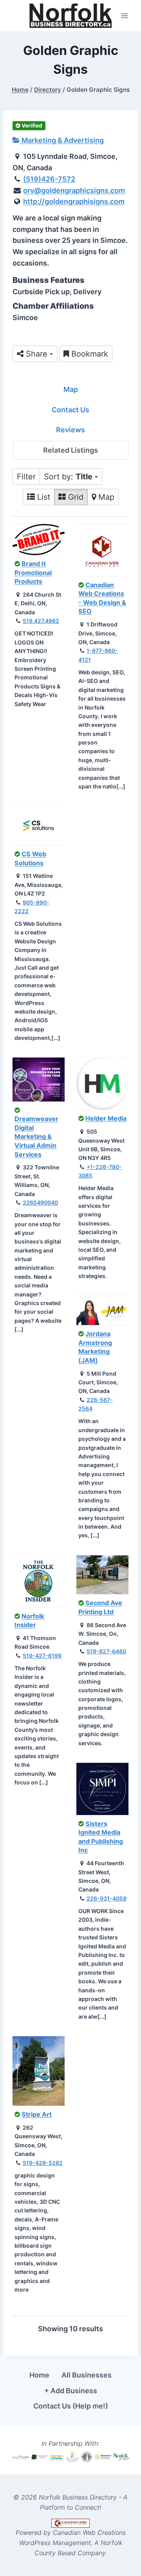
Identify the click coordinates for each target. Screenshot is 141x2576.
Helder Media (106, 1118)
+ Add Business (71, 2391)
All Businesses (87, 2375)
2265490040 (40, 1202)
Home (39, 2375)
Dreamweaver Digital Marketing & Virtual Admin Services (36, 1136)
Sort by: (68, 477)
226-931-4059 (107, 1898)
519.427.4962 (41, 621)
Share (37, 354)
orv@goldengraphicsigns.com (74, 190)
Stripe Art (37, 2114)
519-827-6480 (106, 1651)
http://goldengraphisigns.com (74, 201)
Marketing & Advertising (62, 140)
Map (71, 389)
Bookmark (89, 354)
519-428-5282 (43, 2163)
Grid (75, 497)
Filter (26, 477)
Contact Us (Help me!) (71, 2406)
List (42, 497)
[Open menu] (124, 15)
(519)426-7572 (49, 179)
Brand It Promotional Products (33, 573)
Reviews (70, 430)
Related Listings (70, 450)
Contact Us (70, 410)
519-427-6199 (42, 1656)
